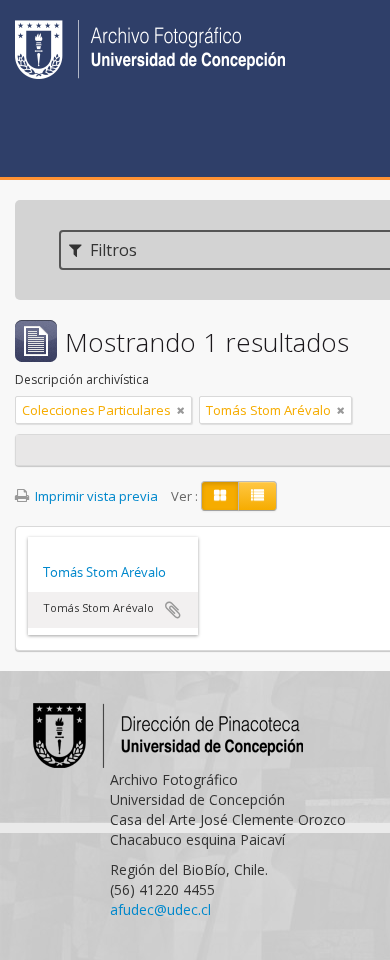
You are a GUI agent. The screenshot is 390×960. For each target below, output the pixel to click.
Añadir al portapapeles (173, 610)
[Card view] (220, 496)
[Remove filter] (181, 410)
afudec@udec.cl (160, 909)
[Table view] (257, 496)
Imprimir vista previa (95, 496)
